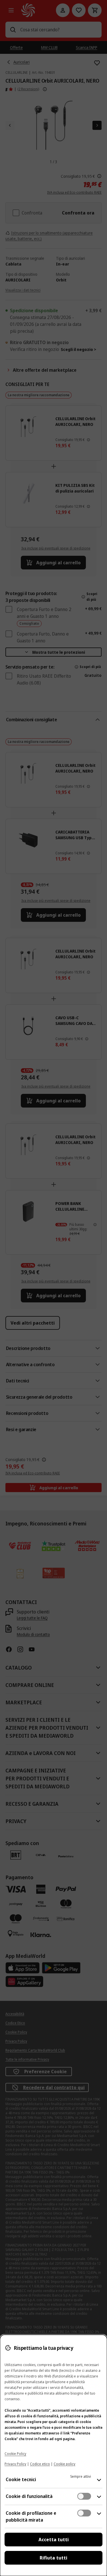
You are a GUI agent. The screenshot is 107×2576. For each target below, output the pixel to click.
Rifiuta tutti (53, 2558)
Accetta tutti (54, 2540)
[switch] (84, 2496)
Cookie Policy (15, 2454)
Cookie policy (64, 2464)
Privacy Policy (15, 2464)
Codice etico (40, 2464)
